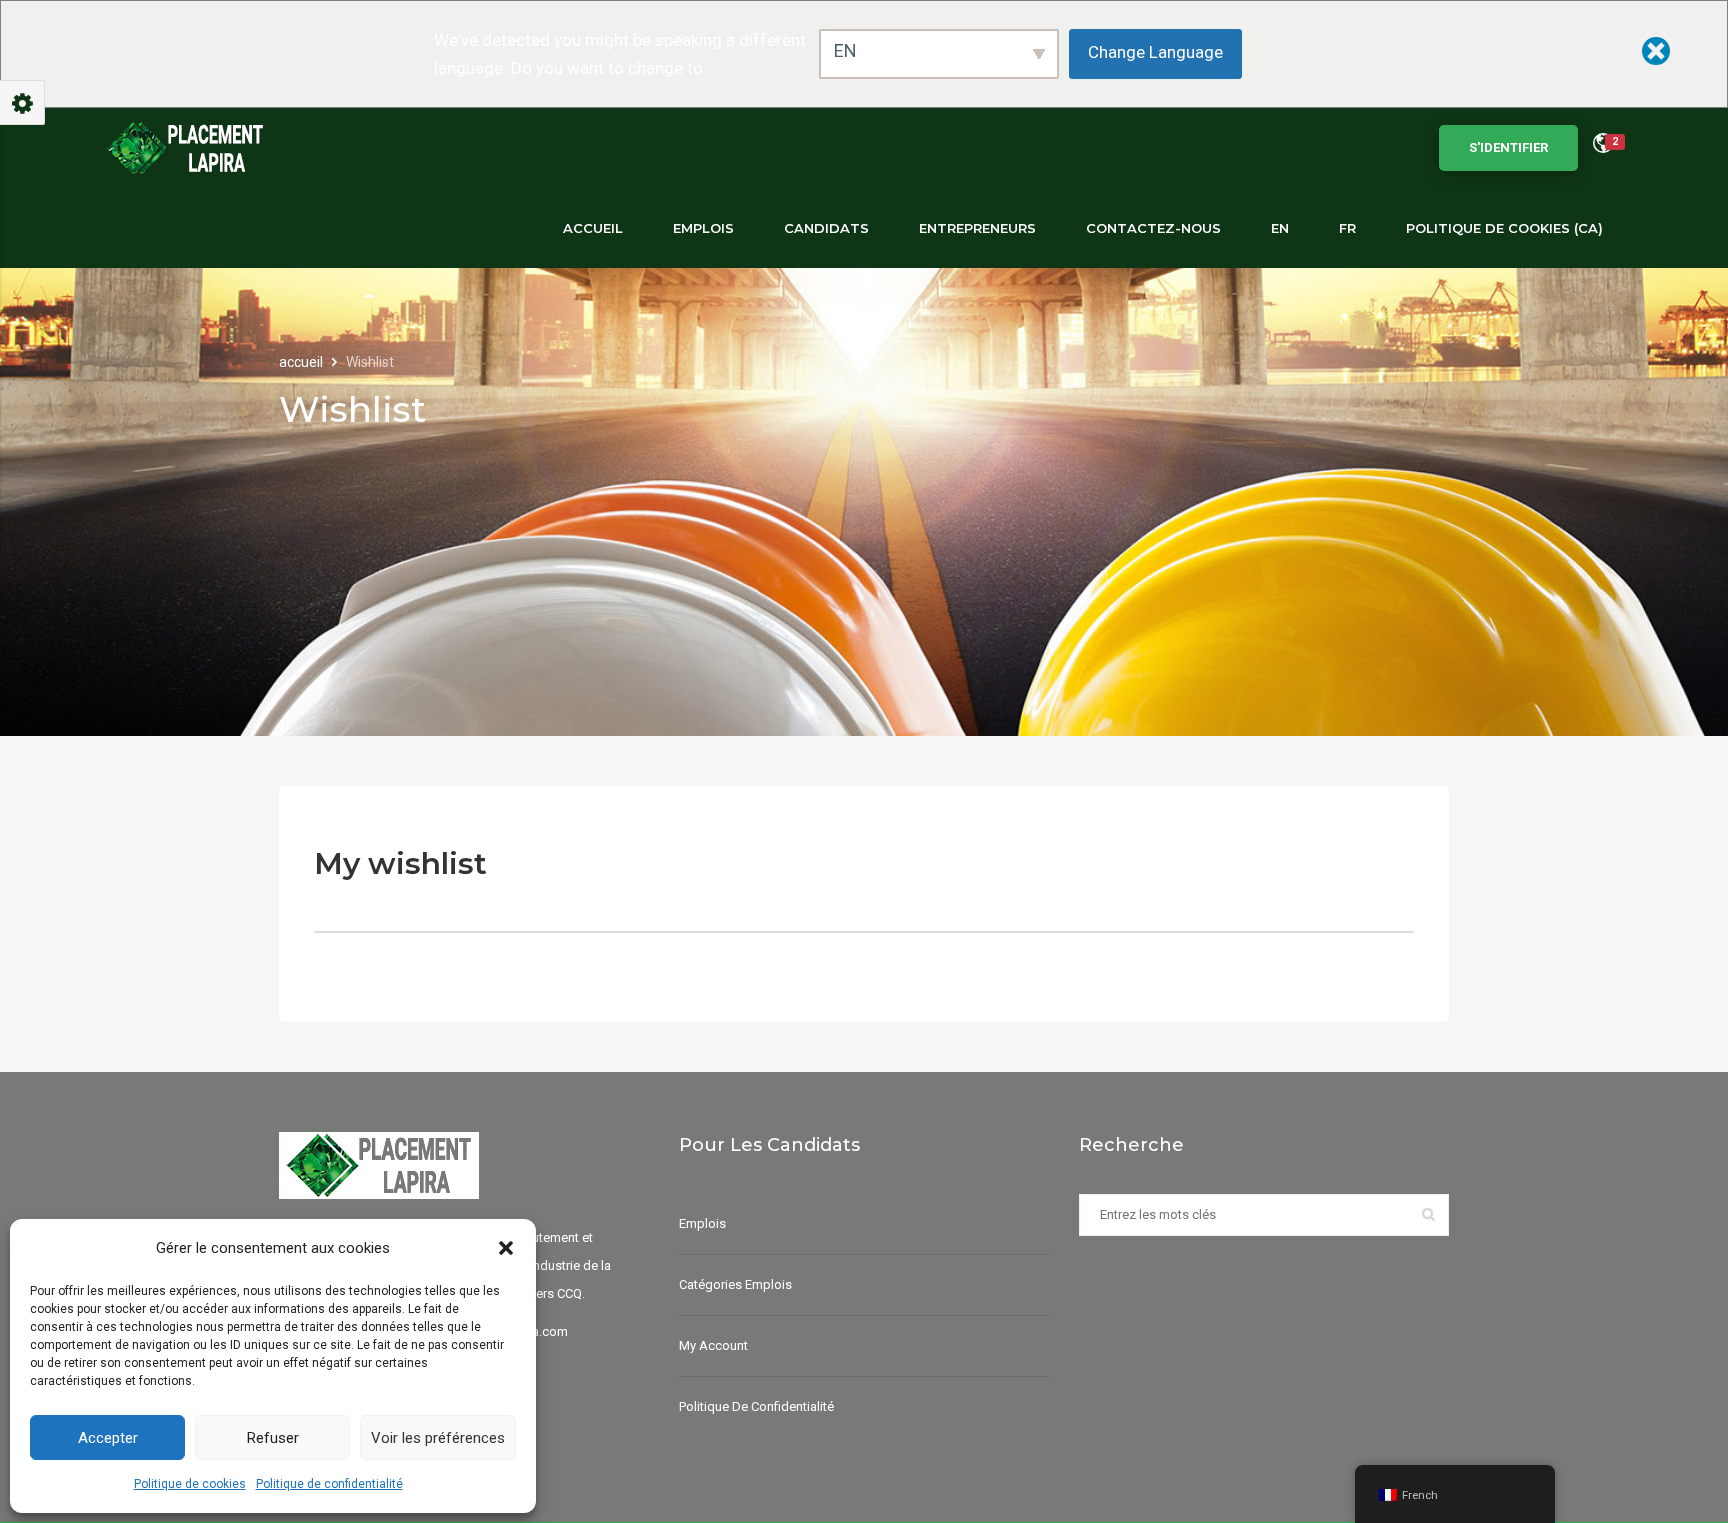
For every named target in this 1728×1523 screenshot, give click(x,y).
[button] (506, 1248)
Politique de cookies (190, 1484)
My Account (713, 1345)
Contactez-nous (1153, 228)
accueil (302, 362)
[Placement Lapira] (185, 148)
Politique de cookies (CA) (1504, 228)
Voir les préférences (438, 1438)
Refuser (273, 1438)
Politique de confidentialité (329, 1484)
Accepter (108, 1438)
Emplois (703, 228)
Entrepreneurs (977, 228)
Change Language (1155, 52)
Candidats (826, 228)
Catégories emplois (735, 1284)
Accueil (593, 228)
